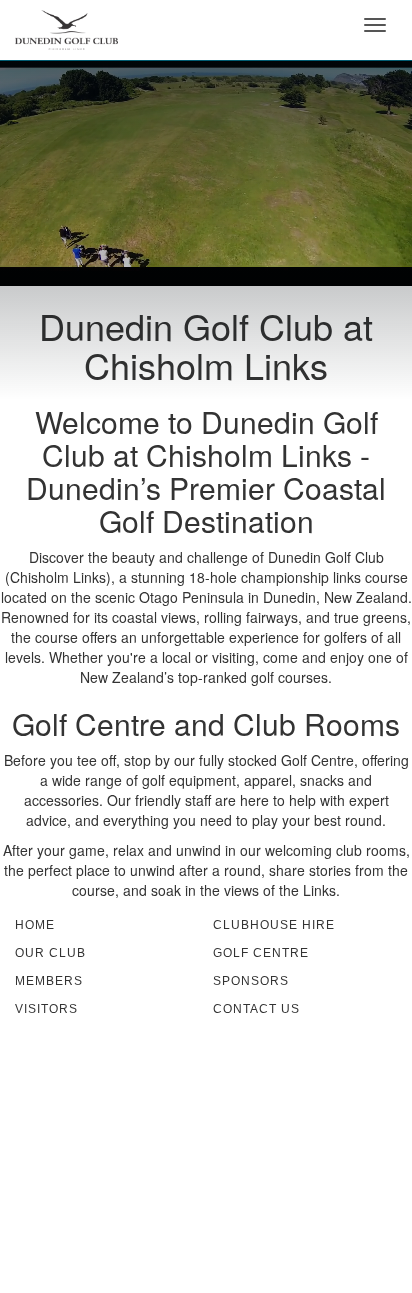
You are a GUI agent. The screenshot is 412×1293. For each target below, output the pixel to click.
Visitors (46, 1009)
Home (35, 925)
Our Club (50, 953)
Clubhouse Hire (274, 925)
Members (49, 981)
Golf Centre (261, 953)
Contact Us (256, 1009)
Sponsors (251, 981)
